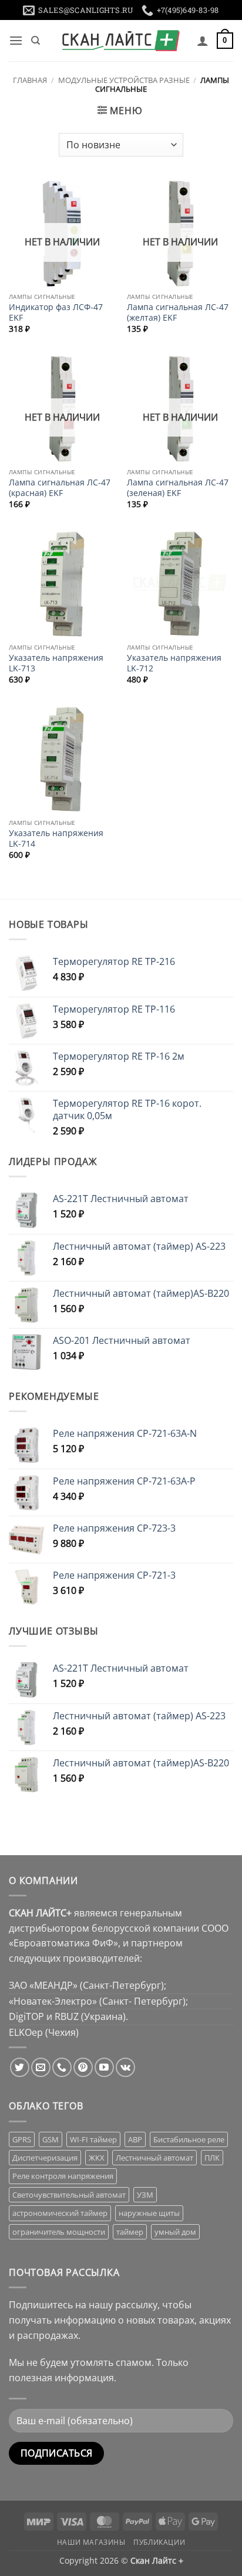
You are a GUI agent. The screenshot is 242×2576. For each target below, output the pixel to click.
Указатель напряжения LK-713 (56, 663)
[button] (16, 40)
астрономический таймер (60, 2213)
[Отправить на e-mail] (41, 2067)
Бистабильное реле (189, 2139)
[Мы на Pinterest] (83, 2067)
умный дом (175, 2232)
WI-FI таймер (93, 2139)
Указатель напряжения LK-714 (56, 838)
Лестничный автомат (154, 2158)
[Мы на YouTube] (104, 2067)
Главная (30, 80)
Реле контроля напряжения (63, 2176)
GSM (51, 2139)
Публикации (159, 2542)
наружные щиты (149, 2213)
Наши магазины (91, 2542)
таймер (130, 2232)
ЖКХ (97, 2158)
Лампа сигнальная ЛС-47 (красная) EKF (60, 487)
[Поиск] (36, 41)
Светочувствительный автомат (69, 2195)
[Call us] (62, 2067)
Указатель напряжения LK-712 (174, 663)
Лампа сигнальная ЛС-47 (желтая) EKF (178, 312)
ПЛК (212, 2158)
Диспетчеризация (45, 2158)
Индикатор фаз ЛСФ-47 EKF (56, 312)
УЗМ (145, 2195)
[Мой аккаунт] (203, 41)
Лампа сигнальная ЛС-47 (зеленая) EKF (178, 487)
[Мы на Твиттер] (20, 2067)
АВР (135, 2139)
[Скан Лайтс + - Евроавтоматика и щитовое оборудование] (121, 41)
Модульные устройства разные (124, 80)
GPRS (22, 2139)
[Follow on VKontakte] (125, 2067)
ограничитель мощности (59, 2232)
